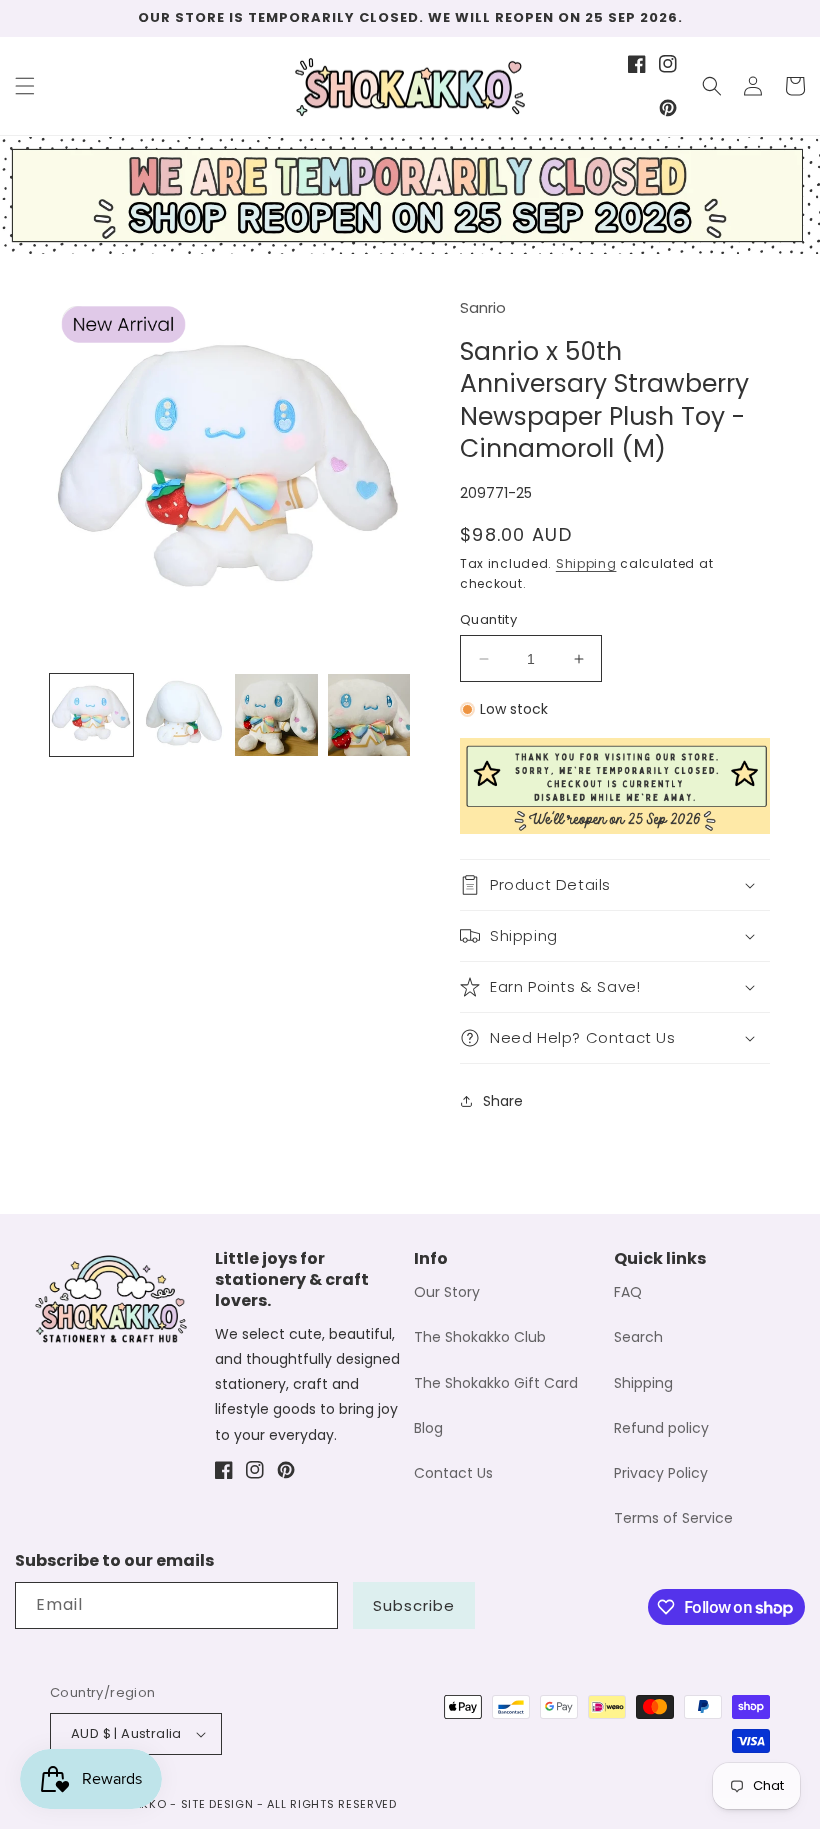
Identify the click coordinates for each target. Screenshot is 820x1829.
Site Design (217, 1804)
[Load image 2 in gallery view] (184, 715)
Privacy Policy (661, 1473)
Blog (428, 1428)
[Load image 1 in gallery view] (91, 715)
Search (638, 1337)
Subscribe (414, 1605)
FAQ (628, 1292)
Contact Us (453, 1473)
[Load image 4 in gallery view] (369, 715)
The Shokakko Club (480, 1337)
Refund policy (661, 1428)
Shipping (586, 563)
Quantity (488, 619)
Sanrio (483, 307)
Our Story (447, 1292)
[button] (25, 86)
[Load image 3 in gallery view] (276, 715)
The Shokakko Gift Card (496, 1383)
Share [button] (503, 1101)
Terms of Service (673, 1518)
